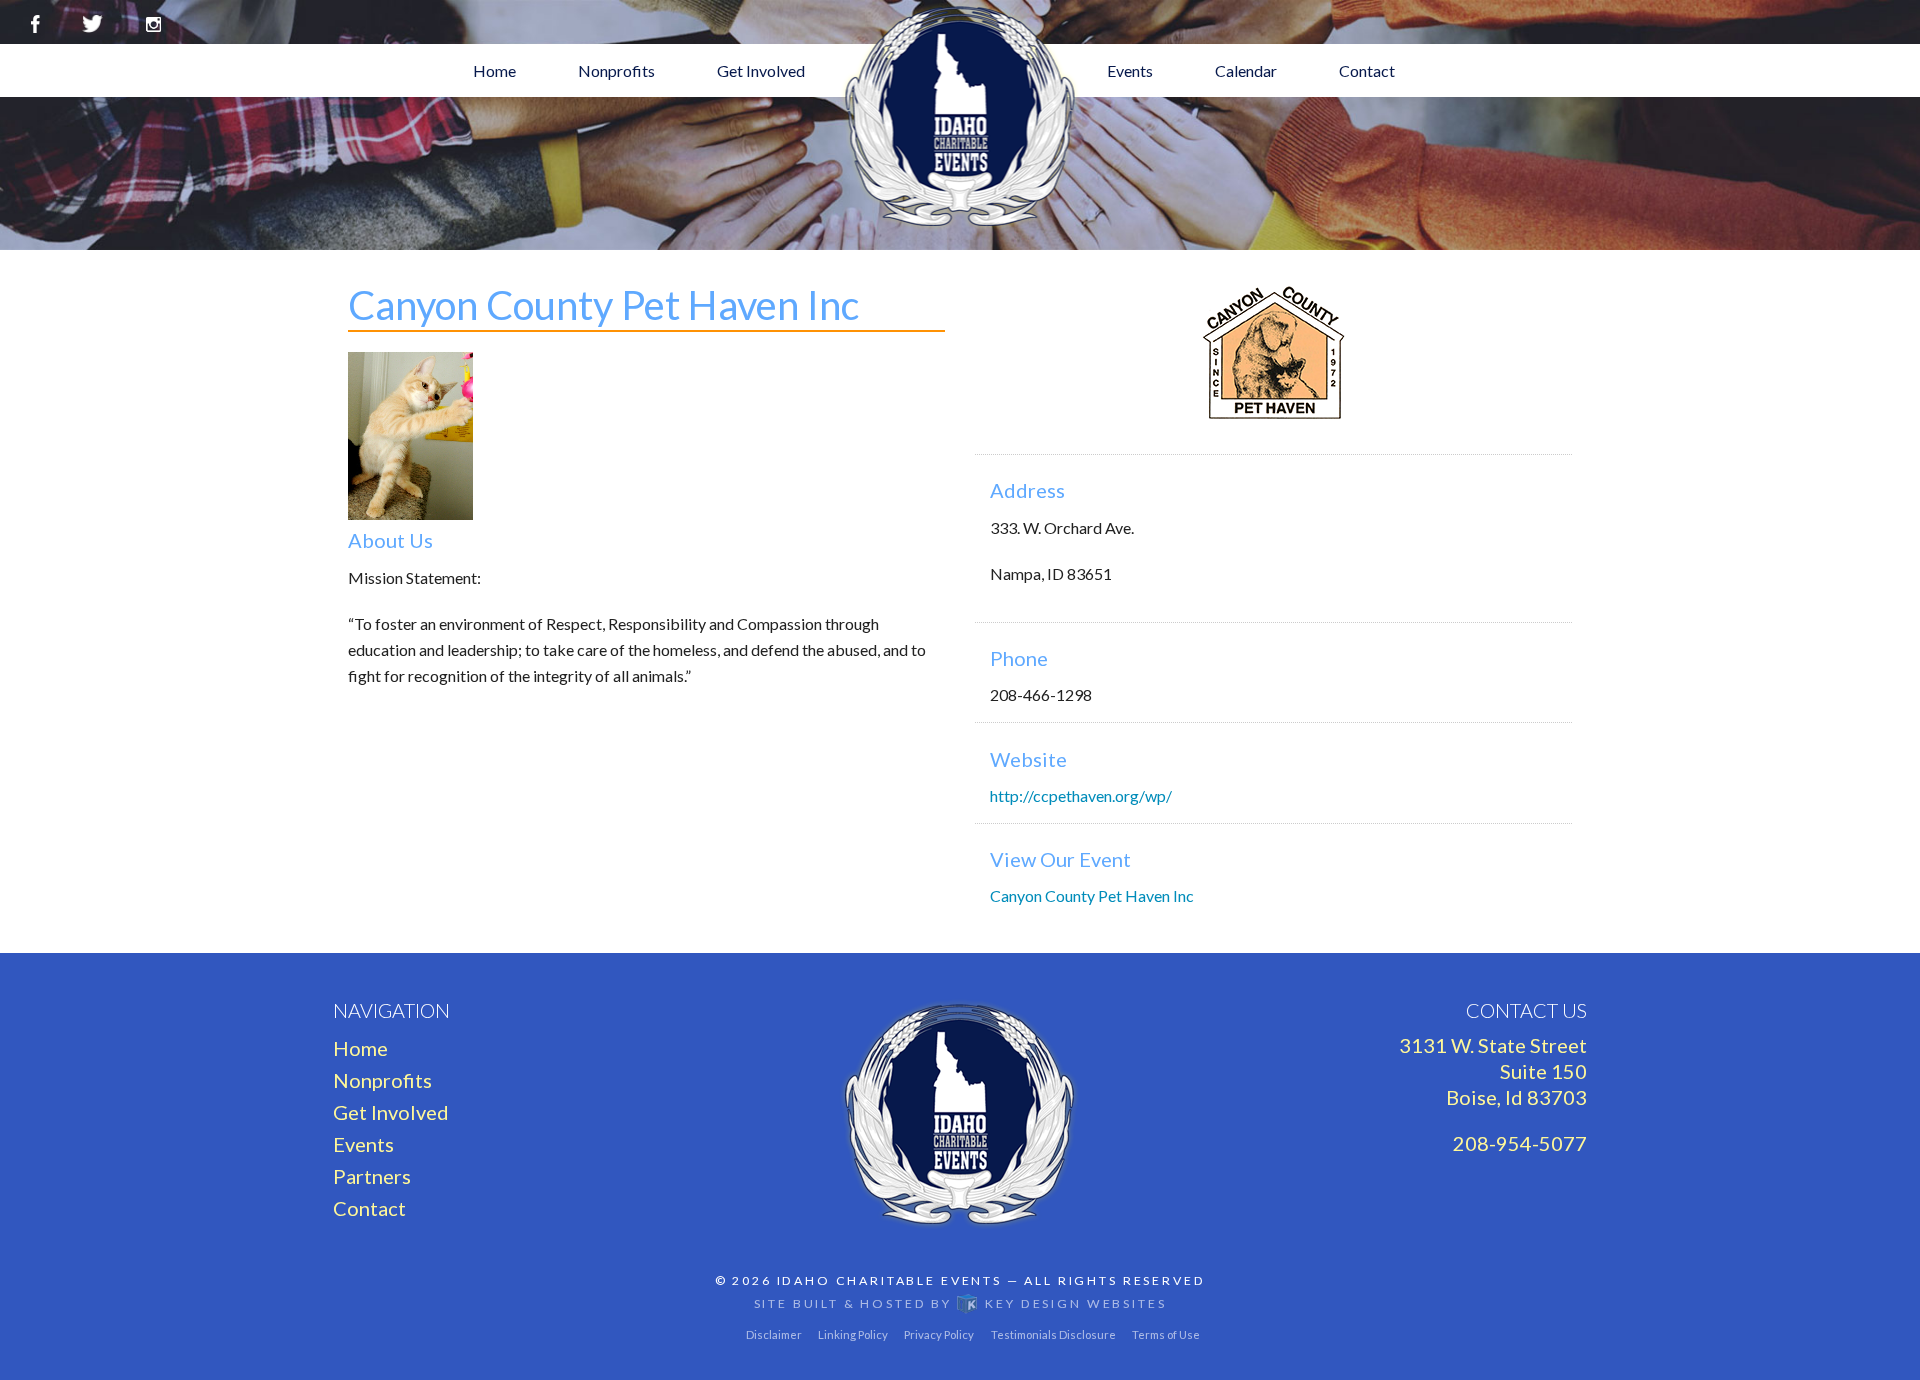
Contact (1367, 70)
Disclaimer (774, 1334)
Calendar (1246, 70)
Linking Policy (853, 1334)
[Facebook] (35, 21)
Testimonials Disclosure (1053, 1334)
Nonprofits (616, 70)
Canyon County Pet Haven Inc (1092, 895)
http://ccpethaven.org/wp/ (1081, 795)
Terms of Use (1166, 1334)
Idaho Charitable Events (889, 1280)
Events (1130, 70)
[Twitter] (92, 21)
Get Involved (761, 70)
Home (494, 70)
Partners (372, 1176)
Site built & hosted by (960, 1303)
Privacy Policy (939, 1334)
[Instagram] (154, 21)
